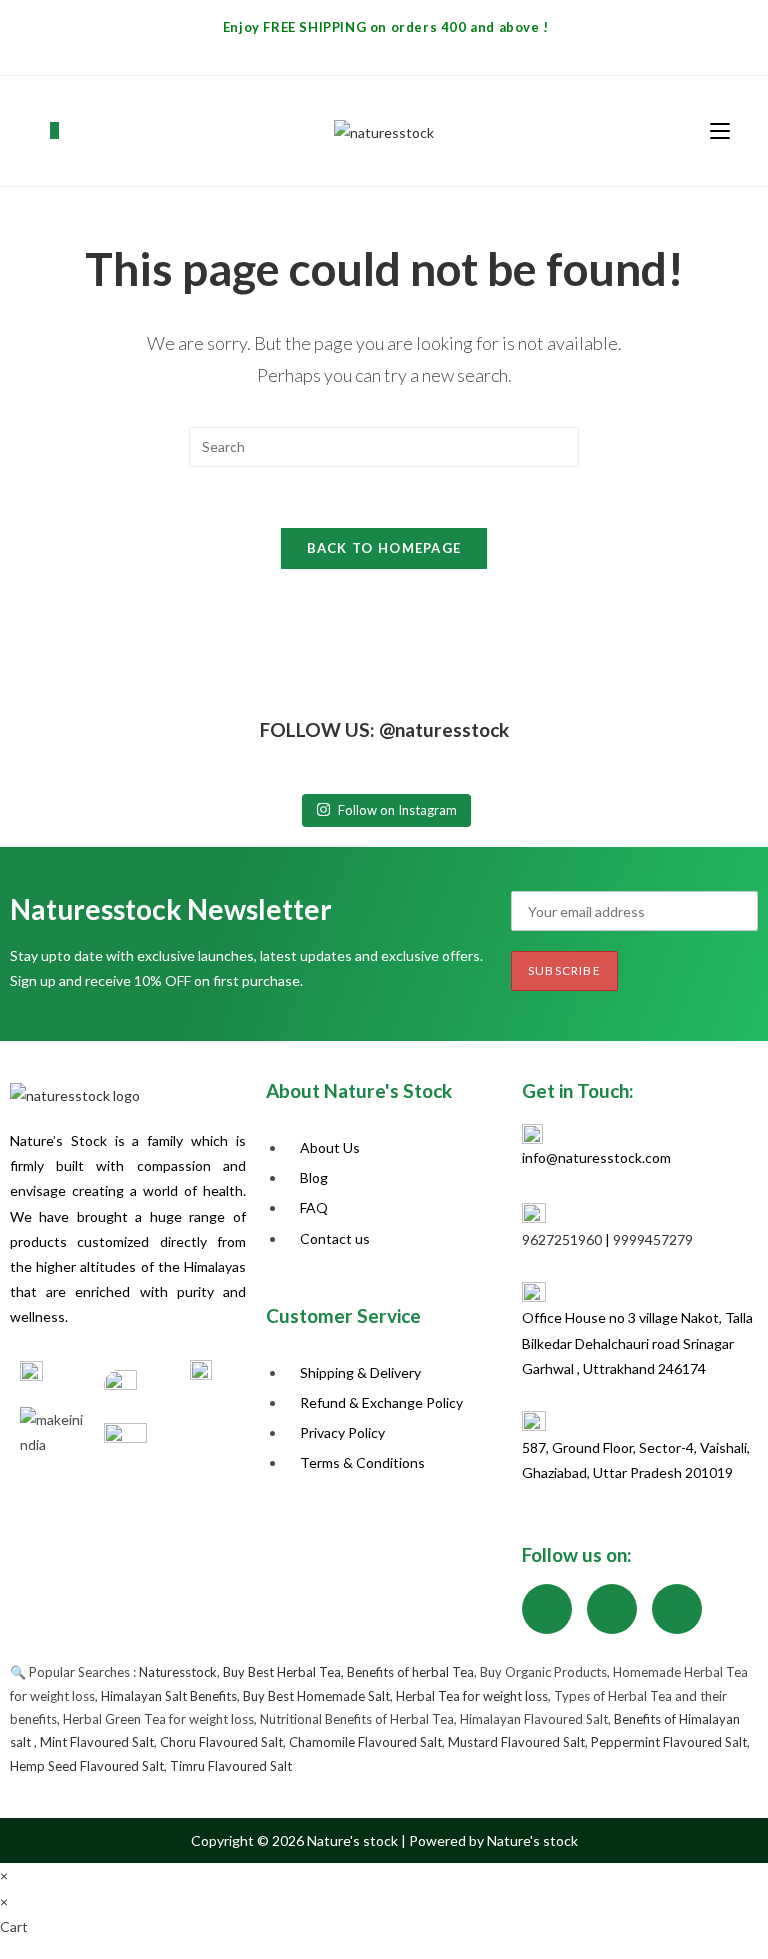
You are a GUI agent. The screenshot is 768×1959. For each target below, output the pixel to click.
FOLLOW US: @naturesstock (384, 729)
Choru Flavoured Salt (221, 1742)
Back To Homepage (384, 548)
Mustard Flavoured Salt (516, 1742)
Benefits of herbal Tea (410, 1672)
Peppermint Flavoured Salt (669, 1742)
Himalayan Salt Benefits (169, 1696)
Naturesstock (178, 1672)
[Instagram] (612, 1609)
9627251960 (562, 1239)
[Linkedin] (677, 1609)
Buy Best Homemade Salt (316, 1696)
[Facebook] (547, 1609)
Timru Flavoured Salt (231, 1766)
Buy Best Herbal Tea (282, 1672)
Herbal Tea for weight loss (472, 1696)
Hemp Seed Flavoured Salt (87, 1766)
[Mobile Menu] (720, 130)
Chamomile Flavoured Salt (365, 1742)
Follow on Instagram (397, 810)
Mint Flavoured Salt (97, 1742)
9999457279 (653, 1239)
